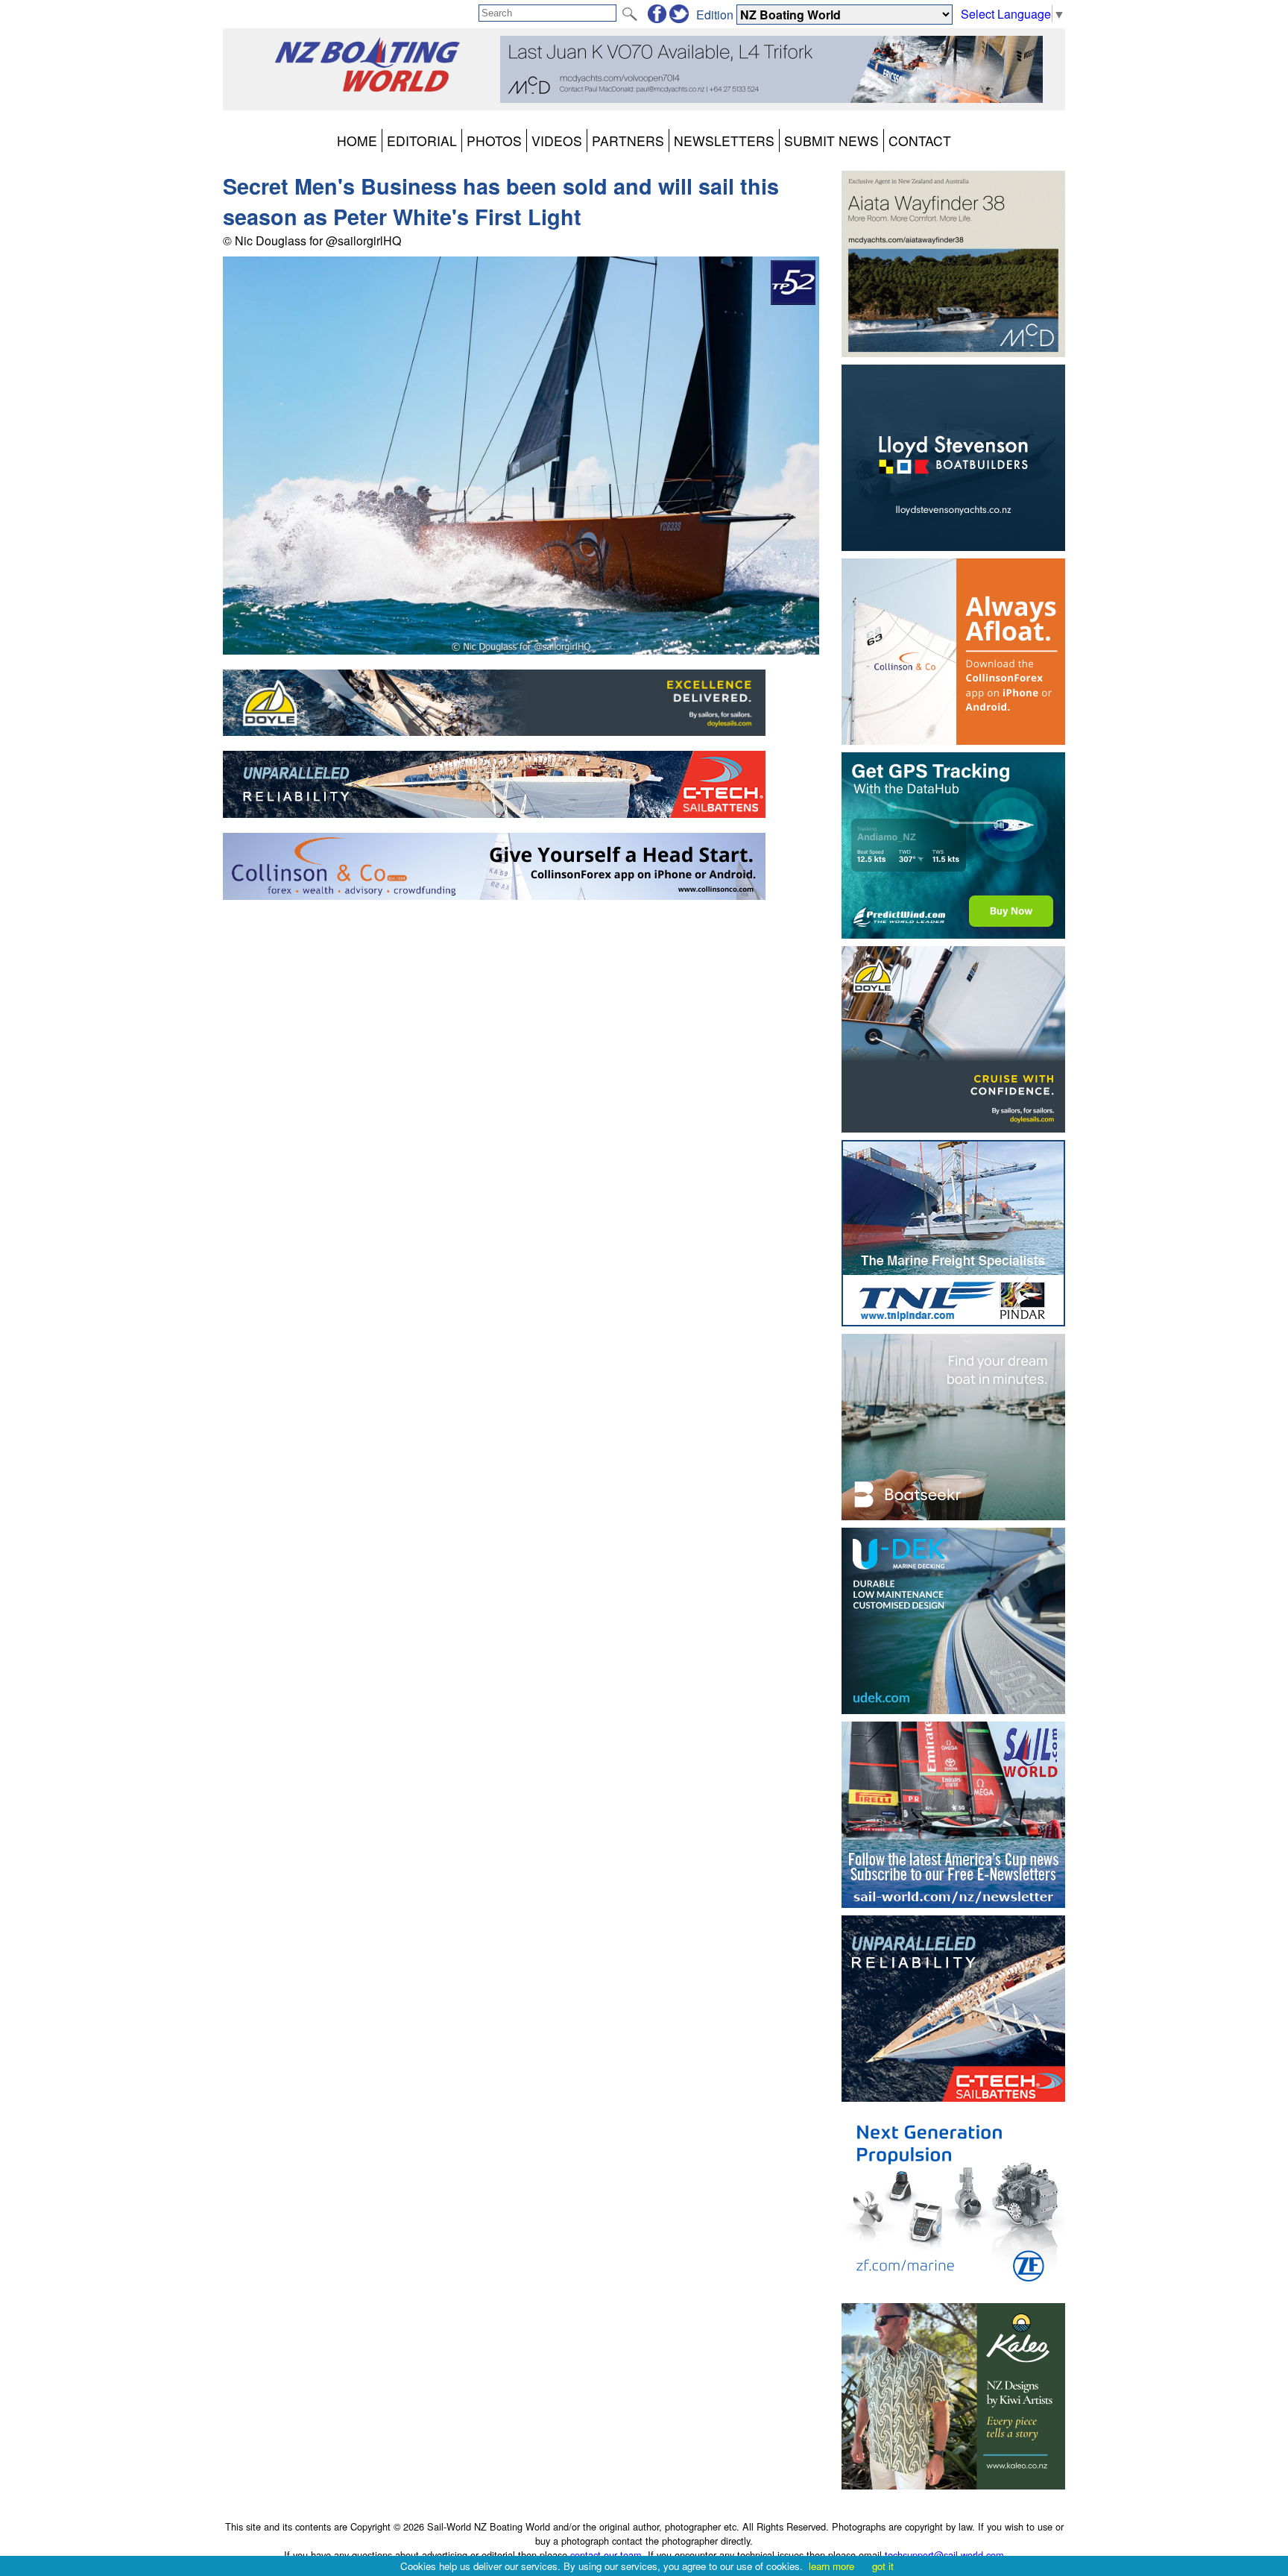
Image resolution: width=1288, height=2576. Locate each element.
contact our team (606, 2555)
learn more (831, 2566)
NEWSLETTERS (724, 141)
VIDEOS (557, 141)
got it (883, 2566)
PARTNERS (628, 141)
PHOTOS (494, 141)
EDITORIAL (422, 141)
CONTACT (920, 141)
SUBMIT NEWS (831, 141)
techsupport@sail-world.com (944, 2555)
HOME (357, 141)
